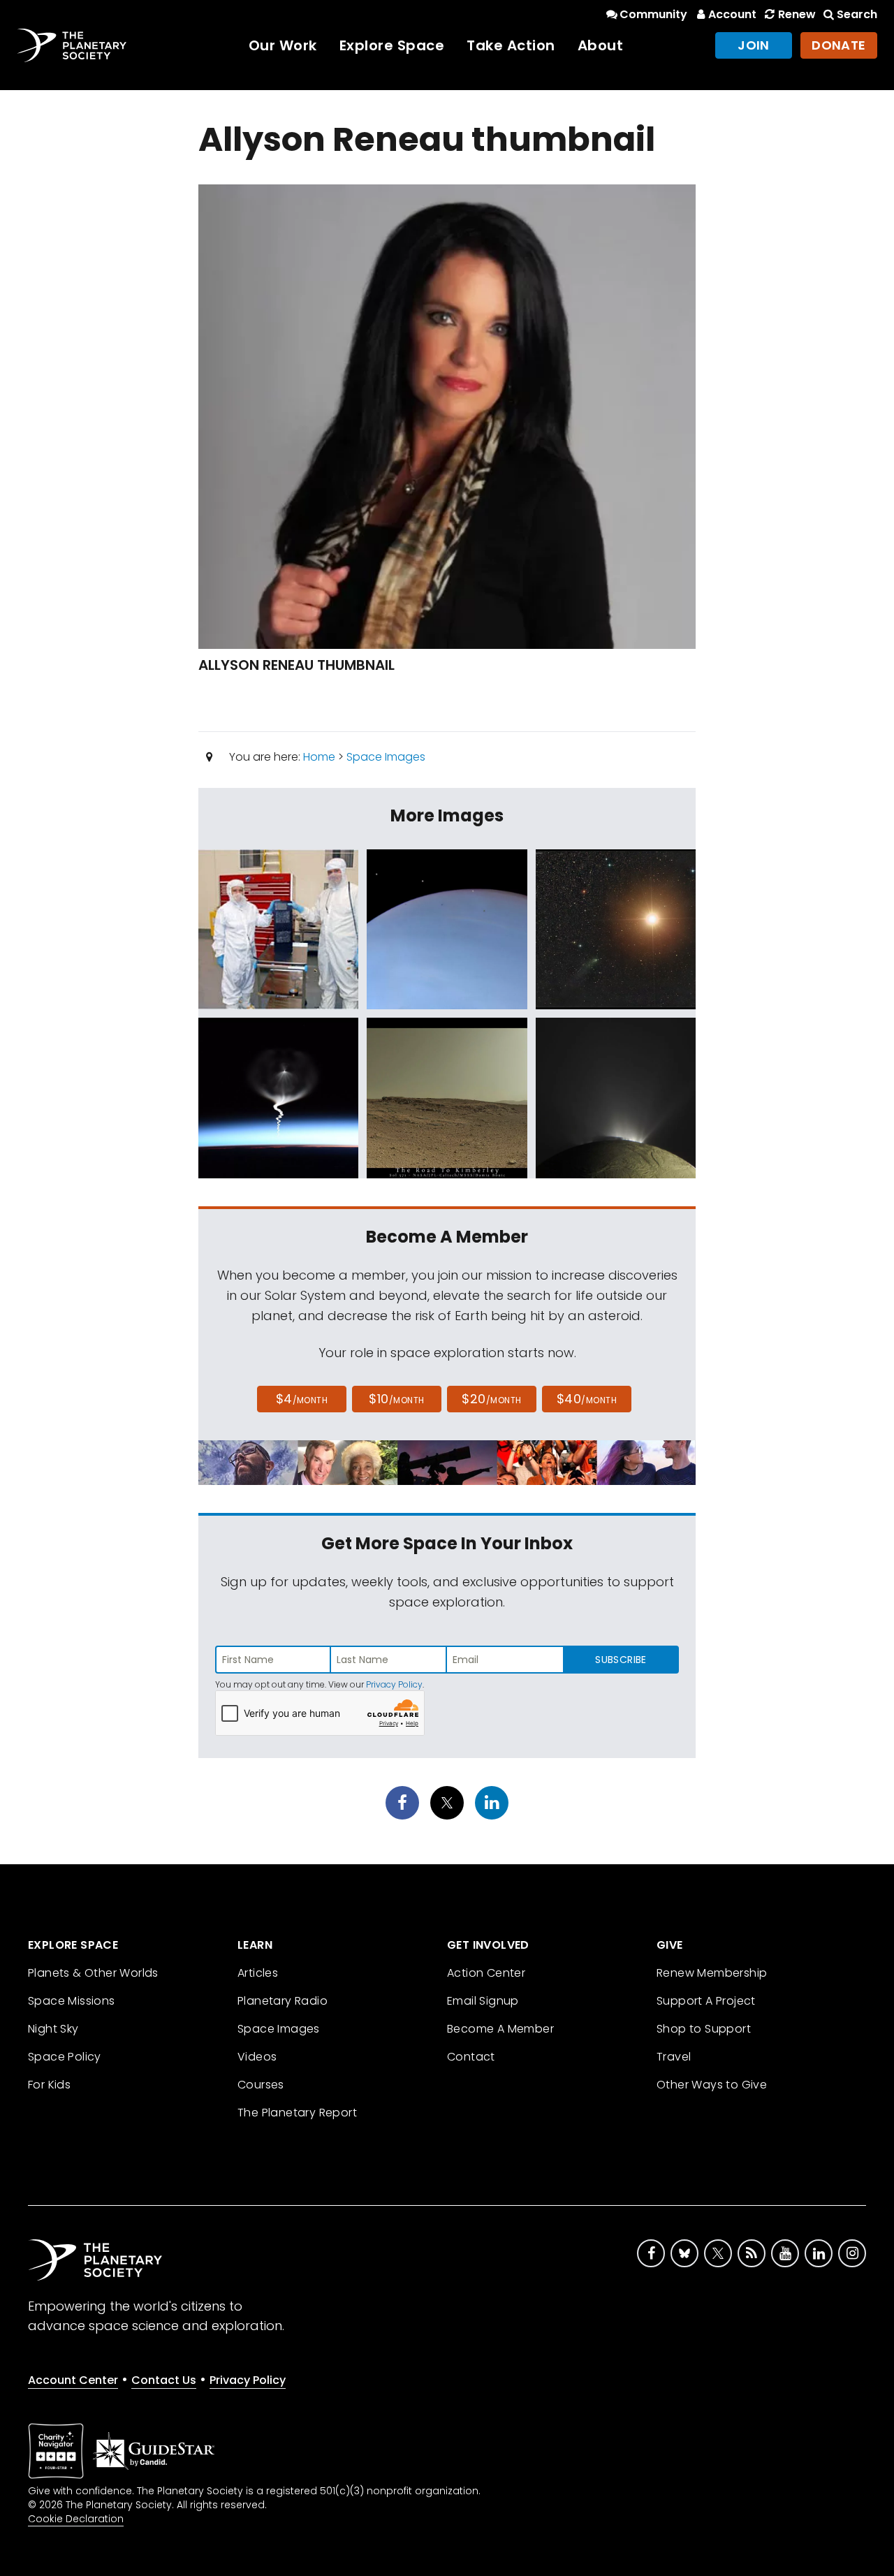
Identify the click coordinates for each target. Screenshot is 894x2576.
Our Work (283, 45)
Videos (257, 2057)
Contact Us (164, 2380)
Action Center (486, 1973)
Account (732, 14)
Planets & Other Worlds (93, 1973)
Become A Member (500, 2029)
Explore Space (392, 45)
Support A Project (706, 2001)
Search (857, 14)
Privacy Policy (394, 1684)
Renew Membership (712, 1973)
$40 (587, 1399)
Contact (471, 2057)
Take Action (511, 45)
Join (754, 45)
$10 (396, 1399)
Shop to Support (704, 2029)
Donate (839, 45)
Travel (674, 2057)
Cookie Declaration (76, 2519)
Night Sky (53, 2029)
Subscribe (621, 1660)
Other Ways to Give (712, 2085)
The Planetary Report (297, 2113)
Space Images (386, 757)
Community (653, 14)
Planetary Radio (283, 2001)
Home (319, 757)
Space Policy (65, 2057)
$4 (302, 1399)
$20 (491, 1399)
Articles (258, 1973)
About (601, 45)
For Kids (49, 2085)
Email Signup (483, 2001)
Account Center (73, 2380)
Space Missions (72, 2001)
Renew (797, 14)
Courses (261, 2085)
